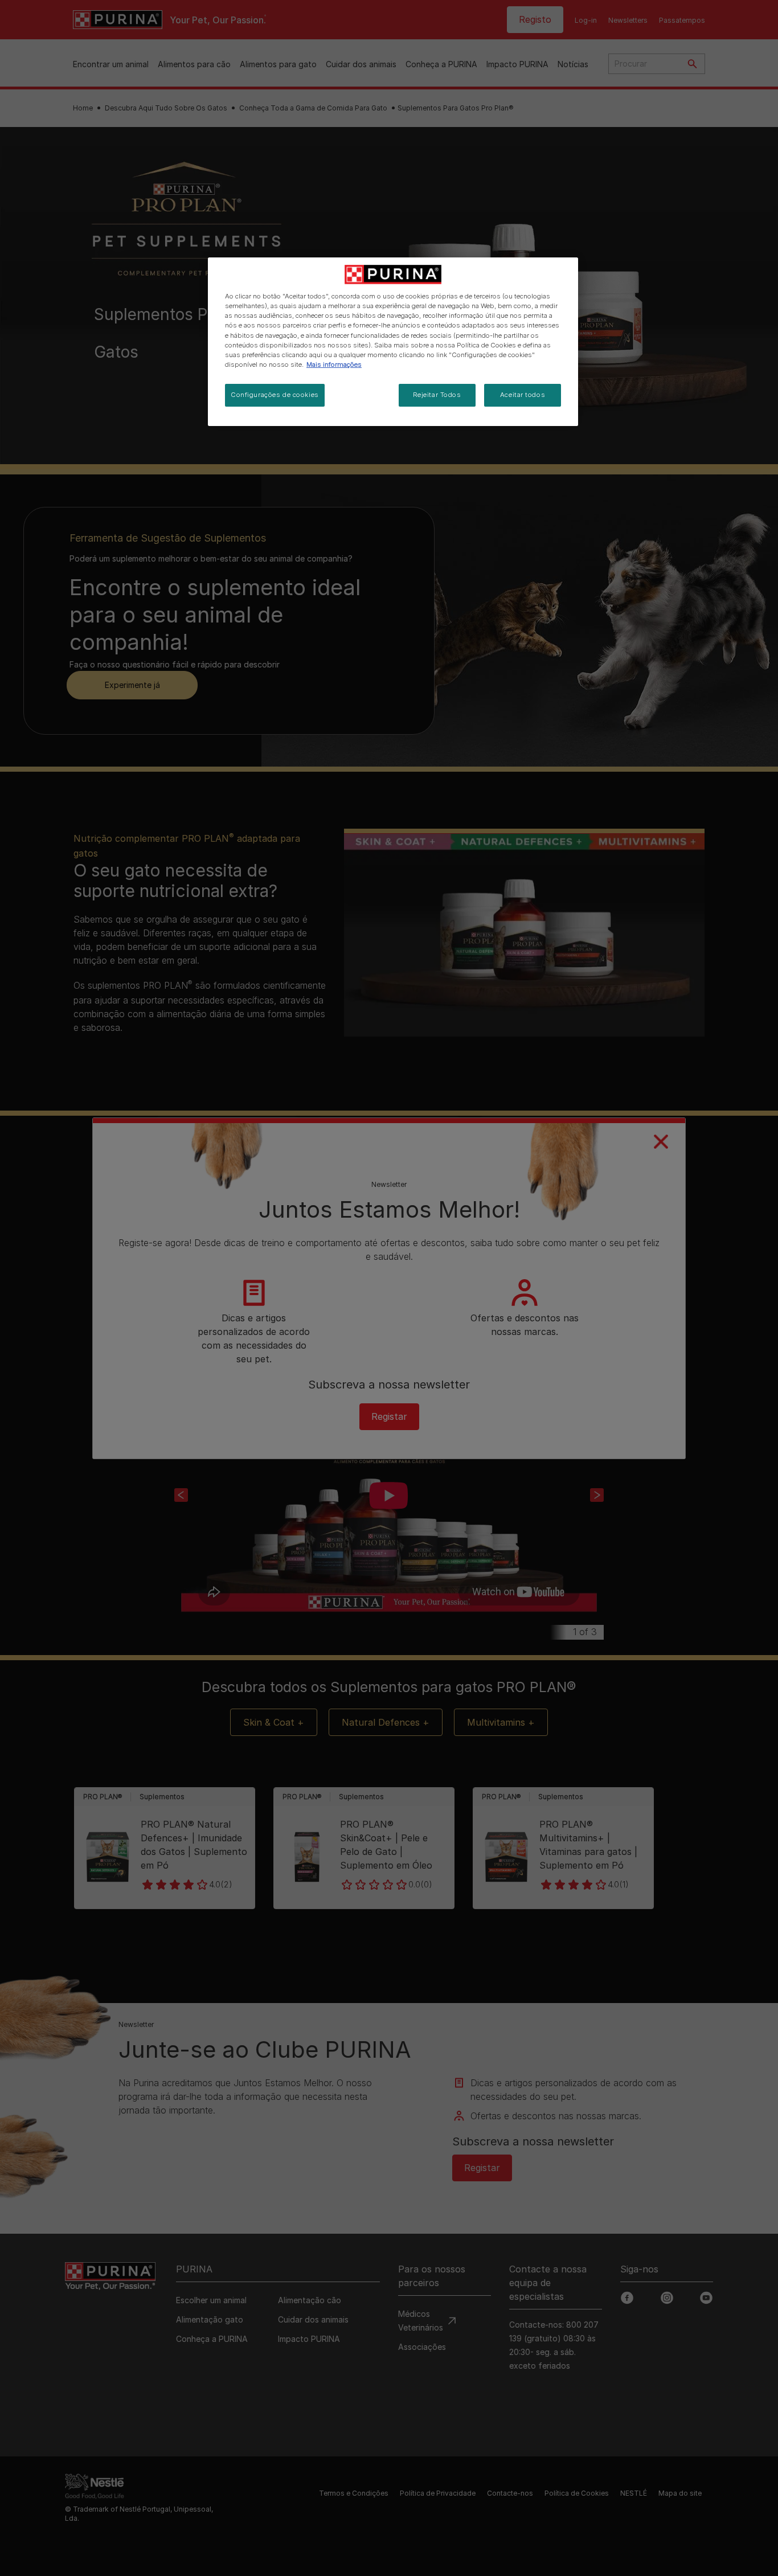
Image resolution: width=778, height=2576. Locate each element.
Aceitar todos (523, 395)
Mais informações (334, 365)
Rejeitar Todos (437, 395)
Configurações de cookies (275, 395)
